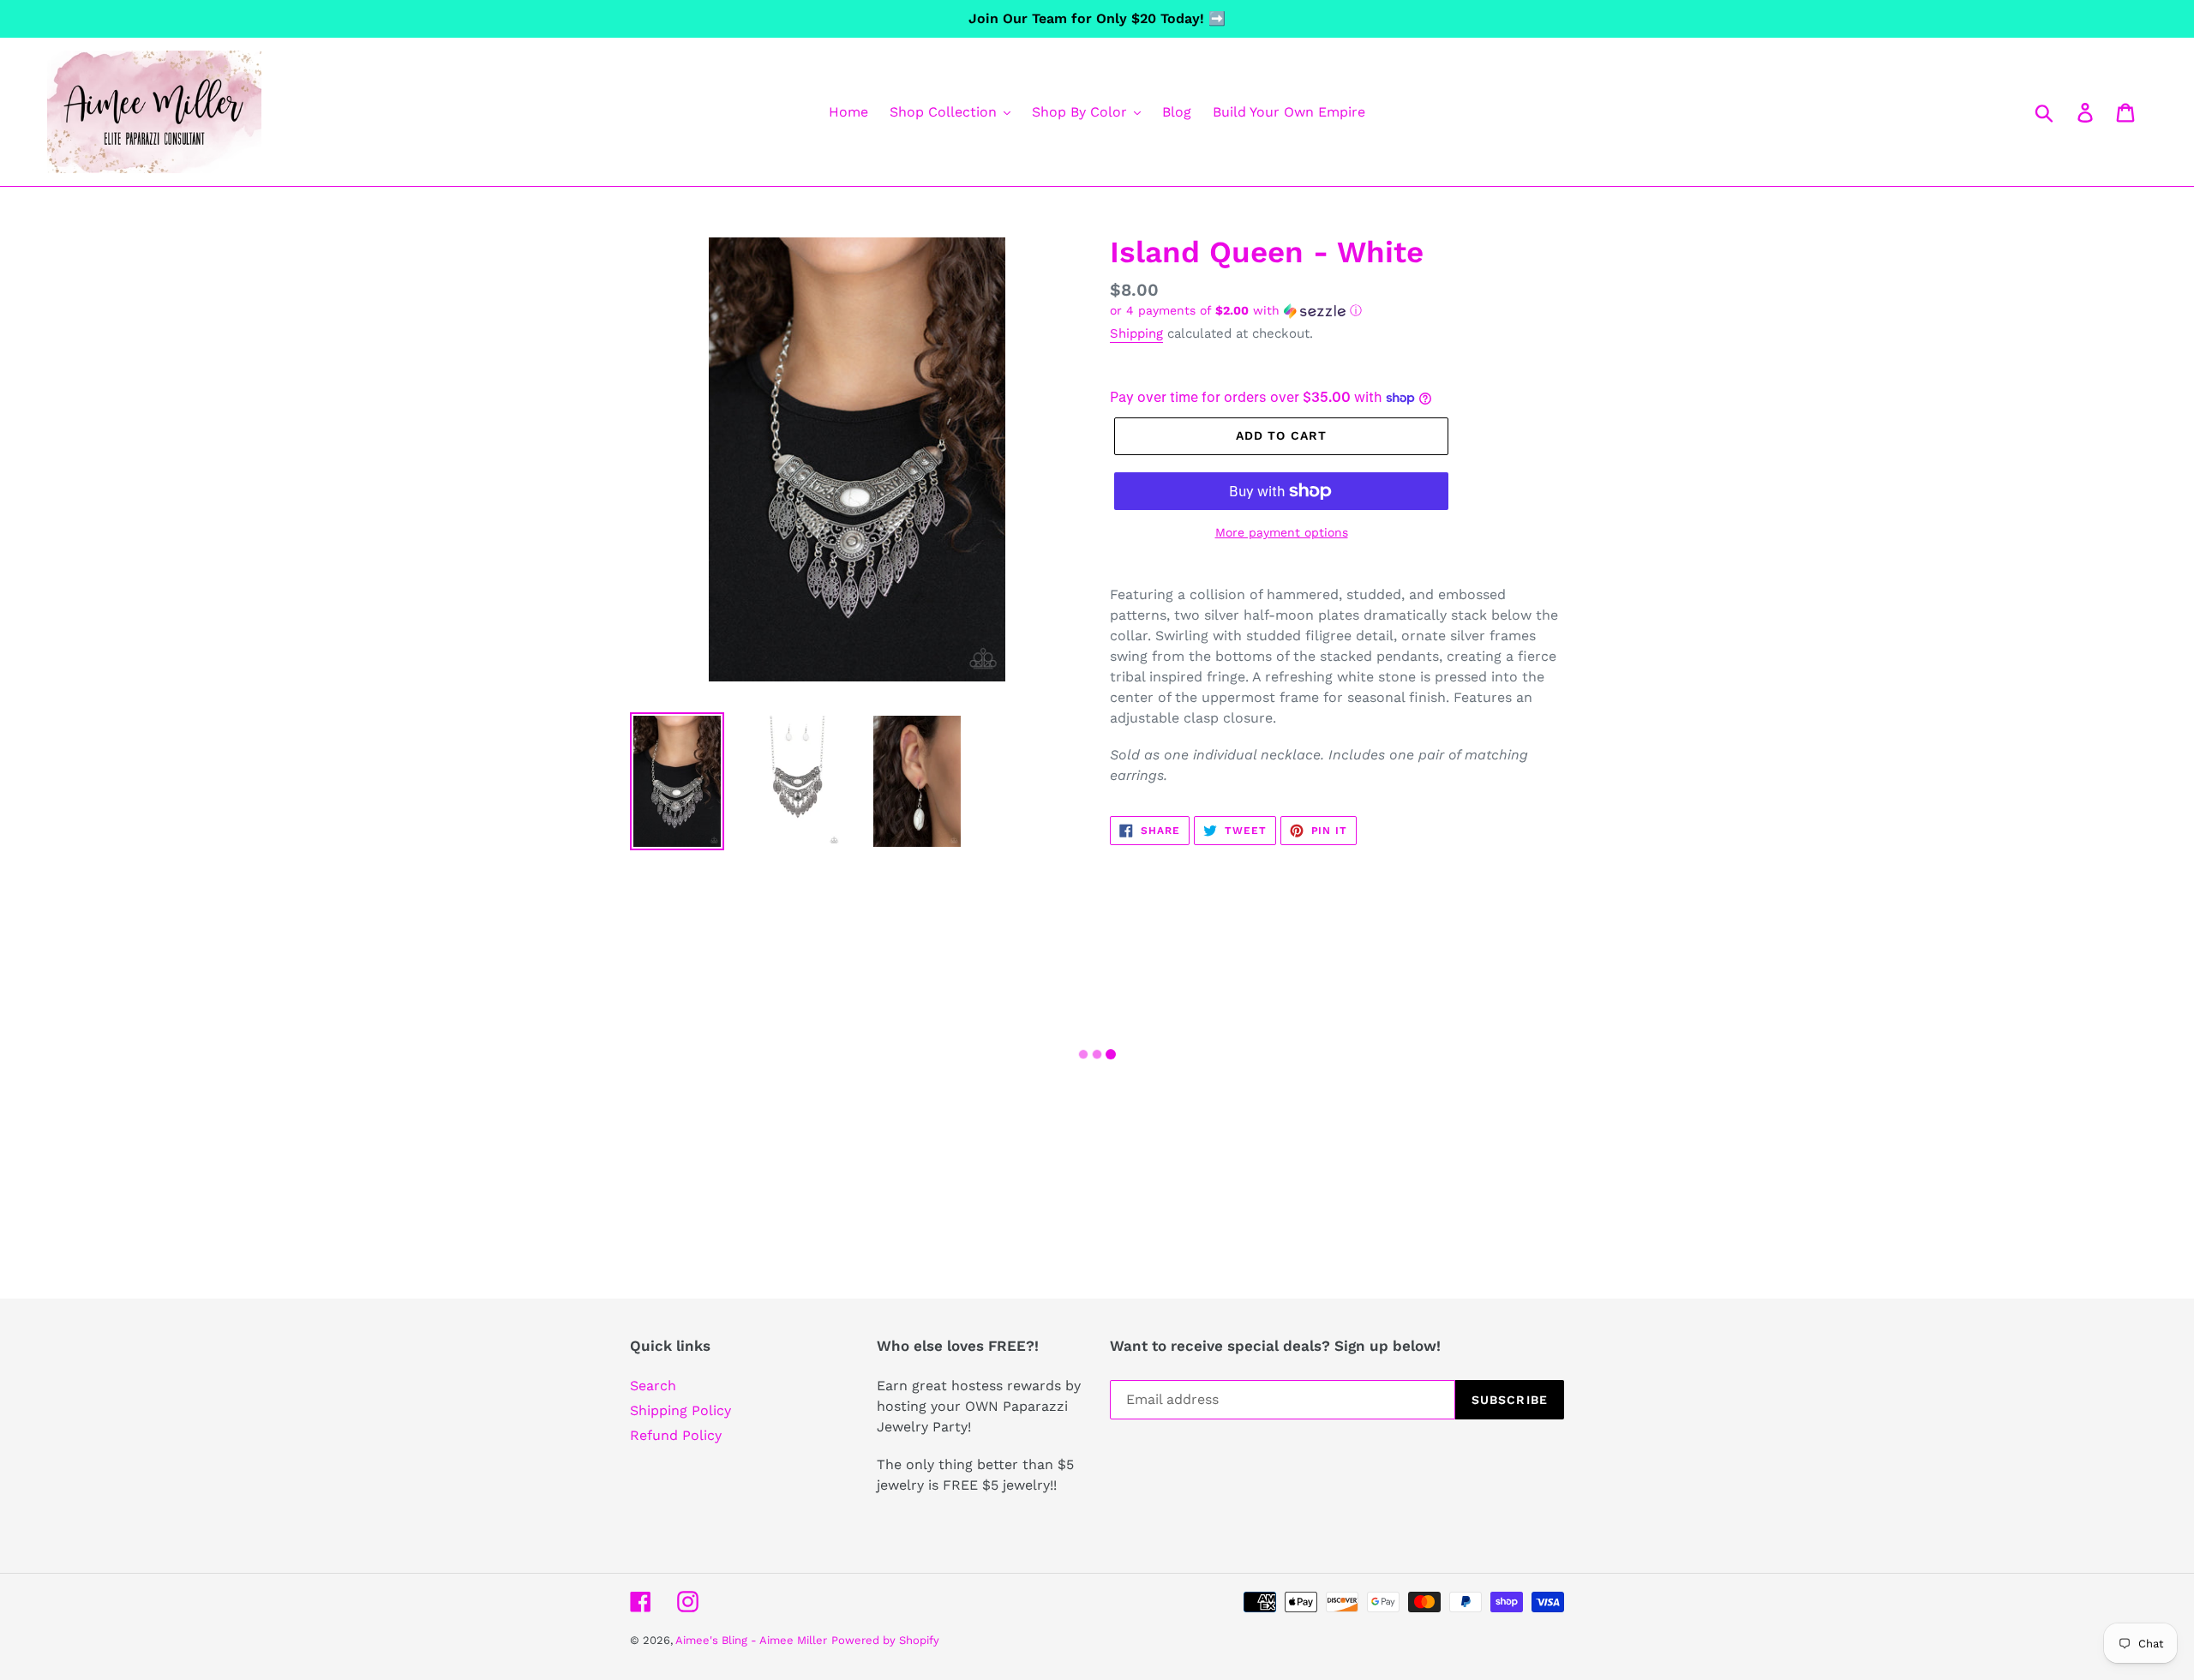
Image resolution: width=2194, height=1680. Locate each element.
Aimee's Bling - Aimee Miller (751, 1640)
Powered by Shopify (885, 1640)
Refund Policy (676, 1435)
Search (653, 1386)
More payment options (1282, 532)
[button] (1337, 311)
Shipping (1136, 333)
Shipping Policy (680, 1410)
